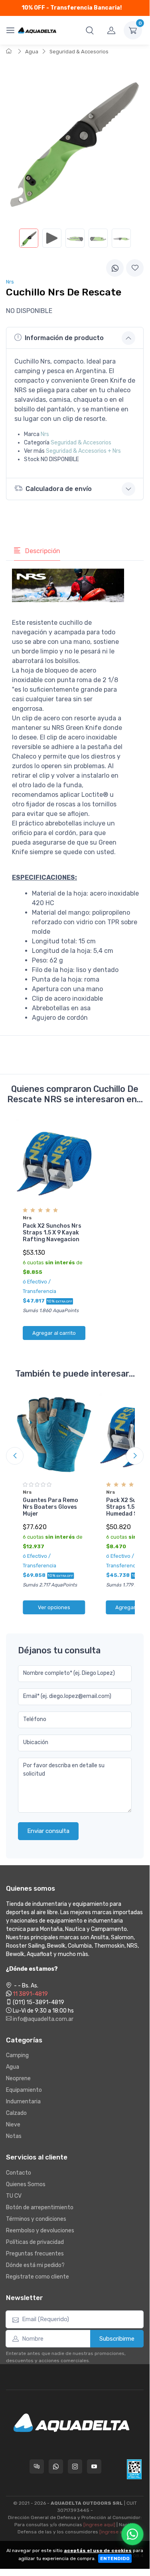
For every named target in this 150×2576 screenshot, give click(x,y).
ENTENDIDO (115, 2558)
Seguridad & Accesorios (79, 52)
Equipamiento (24, 2090)
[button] (90, 30)
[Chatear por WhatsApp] (132, 2534)
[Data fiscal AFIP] (134, 2469)
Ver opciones (54, 1607)
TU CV (14, 2196)
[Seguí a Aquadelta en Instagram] (75, 2466)
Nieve (13, 2125)
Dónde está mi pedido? (35, 2265)
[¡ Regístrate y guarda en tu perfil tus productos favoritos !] (135, 268)
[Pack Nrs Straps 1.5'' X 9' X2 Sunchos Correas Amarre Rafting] (54, 1160)
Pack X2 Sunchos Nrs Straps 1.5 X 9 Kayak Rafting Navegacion (52, 1233)
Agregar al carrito (54, 1333)
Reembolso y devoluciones (40, 2231)
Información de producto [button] (64, 338)
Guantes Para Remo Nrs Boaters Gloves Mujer (50, 1507)
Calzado (16, 2113)
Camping (17, 2055)
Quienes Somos (26, 2184)
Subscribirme (117, 2339)
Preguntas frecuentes (35, 2254)
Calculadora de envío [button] (59, 489)
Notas (14, 2136)
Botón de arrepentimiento (40, 2207)
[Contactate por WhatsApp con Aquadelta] (56, 2466)
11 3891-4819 (30, 1994)
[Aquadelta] (37, 30)
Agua (32, 52)
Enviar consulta (48, 1831)
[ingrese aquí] (99, 2525)
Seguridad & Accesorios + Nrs (83, 451)
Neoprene (18, 2078)
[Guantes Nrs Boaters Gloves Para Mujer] (54, 1435)
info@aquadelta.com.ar (42, 2019)
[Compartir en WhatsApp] (115, 268)
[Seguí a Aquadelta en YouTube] (94, 2466)
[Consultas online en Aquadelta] (37, 2466)
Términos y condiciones (36, 2219)
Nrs (45, 434)
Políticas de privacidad (35, 2242)
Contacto (19, 2173)
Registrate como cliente (37, 2277)
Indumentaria (23, 2102)
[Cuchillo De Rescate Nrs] (29, 238)
